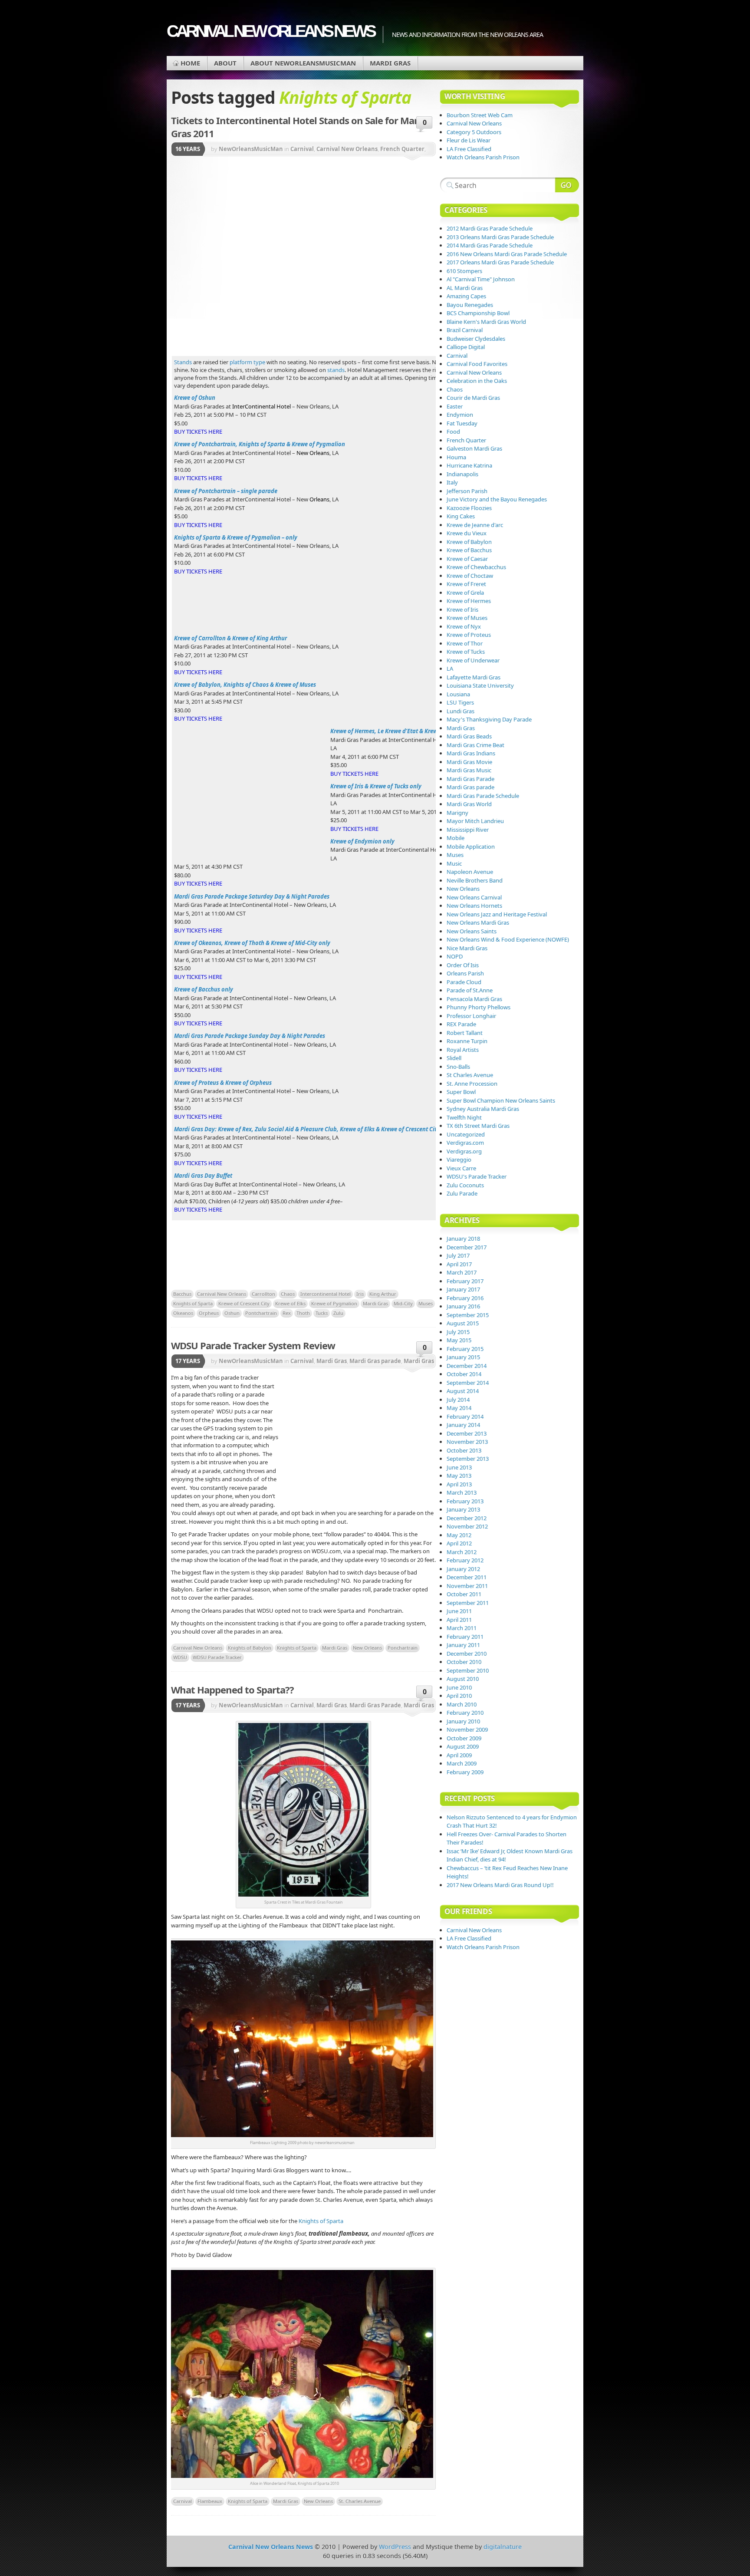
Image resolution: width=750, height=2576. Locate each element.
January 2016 (463, 1306)
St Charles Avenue (470, 1075)
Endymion (460, 415)
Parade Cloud (464, 982)
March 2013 (462, 1492)
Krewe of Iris (462, 609)
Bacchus (182, 1294)
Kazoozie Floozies (469, 508)
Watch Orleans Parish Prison (483, 157)
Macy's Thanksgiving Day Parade (489, 719)
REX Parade (461, 1024)
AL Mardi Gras (465, 288)
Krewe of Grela (465, 593)
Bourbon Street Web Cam (480, 115)
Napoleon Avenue (470, 872)
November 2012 (467, 1526)
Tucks (322, 1313)
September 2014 (468, 1383)
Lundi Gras (461, 711)
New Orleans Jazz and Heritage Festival (497, 914)
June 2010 (459, 1687)
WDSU (180, 1657)
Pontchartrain (261, 1313)
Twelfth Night (464, 1117)
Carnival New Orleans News (270, 31)
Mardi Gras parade (375, 1361)
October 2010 (464, 1662)
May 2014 (459, 1408)
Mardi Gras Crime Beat (475, 745)
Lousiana (458, 694)
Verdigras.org (464, 1151)
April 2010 (459, 1696)
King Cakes (461, 516)
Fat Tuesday (462, 423)
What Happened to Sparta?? (232, 1690)
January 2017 (463, 1289)
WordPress (395, 2547)
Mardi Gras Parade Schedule (483, 796)
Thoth (303, 1313)
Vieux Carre (461, 1168)
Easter (455, 406)
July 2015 (458, 1332)
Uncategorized (466, 1134)
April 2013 (459, 1484)
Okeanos (183, 1313)
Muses (426, 1303)
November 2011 (467, 1586)
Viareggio (459, 1160)
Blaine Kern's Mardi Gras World (486, 322)
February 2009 (465, 1772)
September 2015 (468, 1315)
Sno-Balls (458, 1067)
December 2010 (467, 1654)
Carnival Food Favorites (477, 364)
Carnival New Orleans (347, 149)
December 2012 (467, 1518)
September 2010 (468, 1670)
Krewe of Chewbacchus (476, 567)
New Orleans (367, 1648)
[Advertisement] (358, 228)
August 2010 (463, 1679)
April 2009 (459, 1755)
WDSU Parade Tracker (217, 1657)
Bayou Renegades (470, 305)
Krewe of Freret (466, 584)
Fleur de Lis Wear (469, 140)
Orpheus (209, 1313)
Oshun (232, 1313)
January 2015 (463, 1357)
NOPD (455, 956)
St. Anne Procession (472, 1084)
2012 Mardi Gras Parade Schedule (490, 228)
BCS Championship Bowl (478, 313)
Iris (360, 1294)
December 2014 (467, 1366)
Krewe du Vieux (467, 533)
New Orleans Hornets (474, 906)
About (225, 63)
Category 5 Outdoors (474, 132)
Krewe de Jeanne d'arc (475, 525)
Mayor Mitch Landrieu (475, 821)
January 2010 (463, 1721)
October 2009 (464, 1738)
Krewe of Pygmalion (334, 1303)
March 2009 (462, 1763)
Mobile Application (471, 847)
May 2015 (459, 1340)
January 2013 (463, 1509)
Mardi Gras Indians (471, 753)
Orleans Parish (465, 973)
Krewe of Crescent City (244, 1303)
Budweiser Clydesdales (476, 339)
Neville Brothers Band (475, 880)
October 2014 (464, 1374)
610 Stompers (464, 271)
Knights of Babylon (250, 1648)
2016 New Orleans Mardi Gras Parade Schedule (507, 254)
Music (454, 863)
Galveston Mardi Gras (474, 448)
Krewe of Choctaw (470, 576)
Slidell (454, 1058)
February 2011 (465, 1637)
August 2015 (463, 1323)
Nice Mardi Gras (467, 948)
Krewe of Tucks (466, 652)
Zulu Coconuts (465, 1185)
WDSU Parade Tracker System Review (253, 1345)
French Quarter (402, 149)
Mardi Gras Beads (469, 736)
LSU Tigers (460, 702)
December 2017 (467, 1247)
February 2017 (465, 1281)
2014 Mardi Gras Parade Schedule (490, 245)
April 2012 (459, 1543)
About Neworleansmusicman (303, 63)
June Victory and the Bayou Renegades (497, 499)
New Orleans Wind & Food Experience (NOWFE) (508, 939)
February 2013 (465, 1501)
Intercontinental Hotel (326, 1294)
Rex (287, 1313)
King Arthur (383, 1294)
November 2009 (467, 1729)
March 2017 (462, 1272)
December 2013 (467, 1433)
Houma (456, 457)
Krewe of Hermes (469, 601)
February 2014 (465, 1416)
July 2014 (458, 1400)
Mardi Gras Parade (375, 1705)
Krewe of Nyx (464, 626)
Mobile (456, 838)
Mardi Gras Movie (469, 762)
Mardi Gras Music (469, 770)
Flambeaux (210, 2501)
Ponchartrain (403, 1648)
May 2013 (459, 1476)
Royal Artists (463, 1050)
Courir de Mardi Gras (473, 398)
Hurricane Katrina (469, 465)
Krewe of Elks (290, 1303)
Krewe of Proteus (469, 635)
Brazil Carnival (465, 330)
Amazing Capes (466, 296)
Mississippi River (468, 830)
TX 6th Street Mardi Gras (478, 1126)
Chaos (288, 1294)
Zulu (338, 1313)
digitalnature (503, 2547)
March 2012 (462, 1552)
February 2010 (465, 1713)
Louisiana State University (480, 685)
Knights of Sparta (193, 1303)
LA (450, 669)
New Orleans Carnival (474, 897)
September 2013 (468, 1459)
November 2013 (467, 1442)
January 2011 (463, 1645)
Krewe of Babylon (469, 542)
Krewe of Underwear (473, 660)
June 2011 (459, 1611)
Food (453, 432)
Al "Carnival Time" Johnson (481, 279)
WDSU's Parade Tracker (477, 1176)
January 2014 (463, 1425)
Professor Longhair (471, 1016)
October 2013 (464, 1450)
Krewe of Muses (467, 618)
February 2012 (465, 1560)
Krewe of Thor (465, 643)
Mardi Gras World (469, 804)
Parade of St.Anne (470, 990)
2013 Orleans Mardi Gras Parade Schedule (500, 237)
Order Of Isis (463, 965)
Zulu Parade (462, 1193)
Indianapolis (462, 474)
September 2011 (468, 1603)
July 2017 (458, 1255)
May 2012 (459, 1535)
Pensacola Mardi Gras (474, 999)
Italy (452, 482)
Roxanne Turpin (467, 1041)
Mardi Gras (390, 63)
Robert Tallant (465, 1033)
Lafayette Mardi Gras (474, 677)
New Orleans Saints (472, 931)
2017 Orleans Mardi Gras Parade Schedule (500, 262)
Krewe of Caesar (467, 559)
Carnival (302, 149)
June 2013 (459, 1467)
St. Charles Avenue (360, 2501)
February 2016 (465, 1298)
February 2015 (465, 1349)
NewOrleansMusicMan (251, 149)
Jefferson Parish (467, 491)
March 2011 (462, 1628)
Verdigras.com (465, 1143)
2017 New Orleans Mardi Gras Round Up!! (500, 1885)
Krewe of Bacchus (469, 550)
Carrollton (263, 1294)
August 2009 (463, 1746)
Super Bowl (461, 1092)
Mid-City (403, 1303)
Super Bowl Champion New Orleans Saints (501, 1100)
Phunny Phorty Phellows (479, 1007)
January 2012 (463, 1569)
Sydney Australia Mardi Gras (483, 1109)
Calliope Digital (466, 347)
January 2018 (463, 1239)
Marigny (457, 813)
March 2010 (462, 1704)
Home (190, 63)
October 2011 (464, 1594)
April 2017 (459, 1264)
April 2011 (459, 1620)
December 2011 (467, 1577)
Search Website (567, 185)
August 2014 (463, 1391)
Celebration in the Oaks (477, 381)
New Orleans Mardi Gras (478, 922)
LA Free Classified (469, 149)
